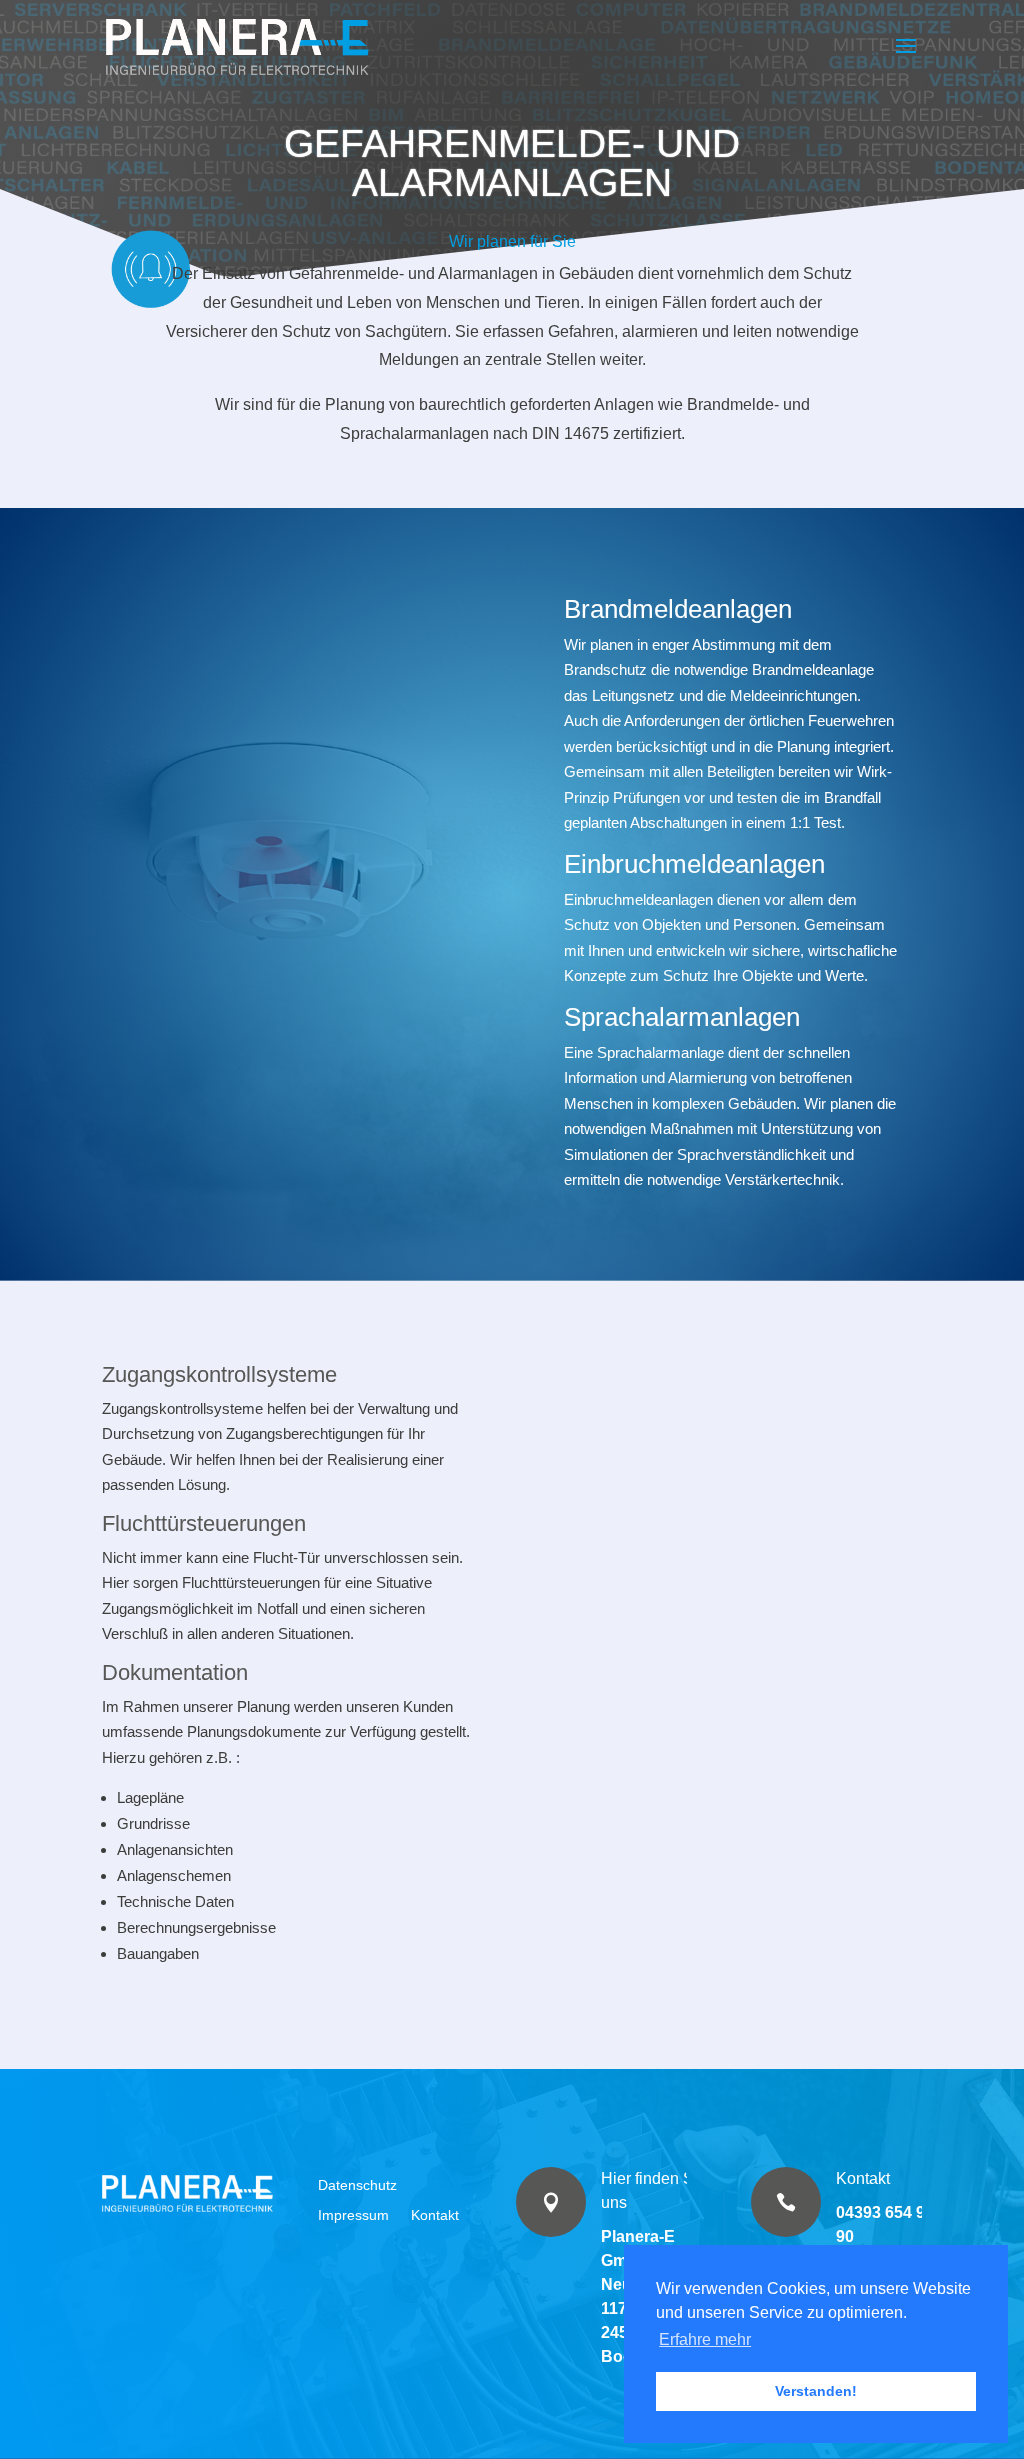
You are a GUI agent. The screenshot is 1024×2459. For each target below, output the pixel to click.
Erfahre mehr (705, 2339)
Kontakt (435, 2214)
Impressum (353, 2214)
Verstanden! (816, 2391)
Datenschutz (357, 2184)
